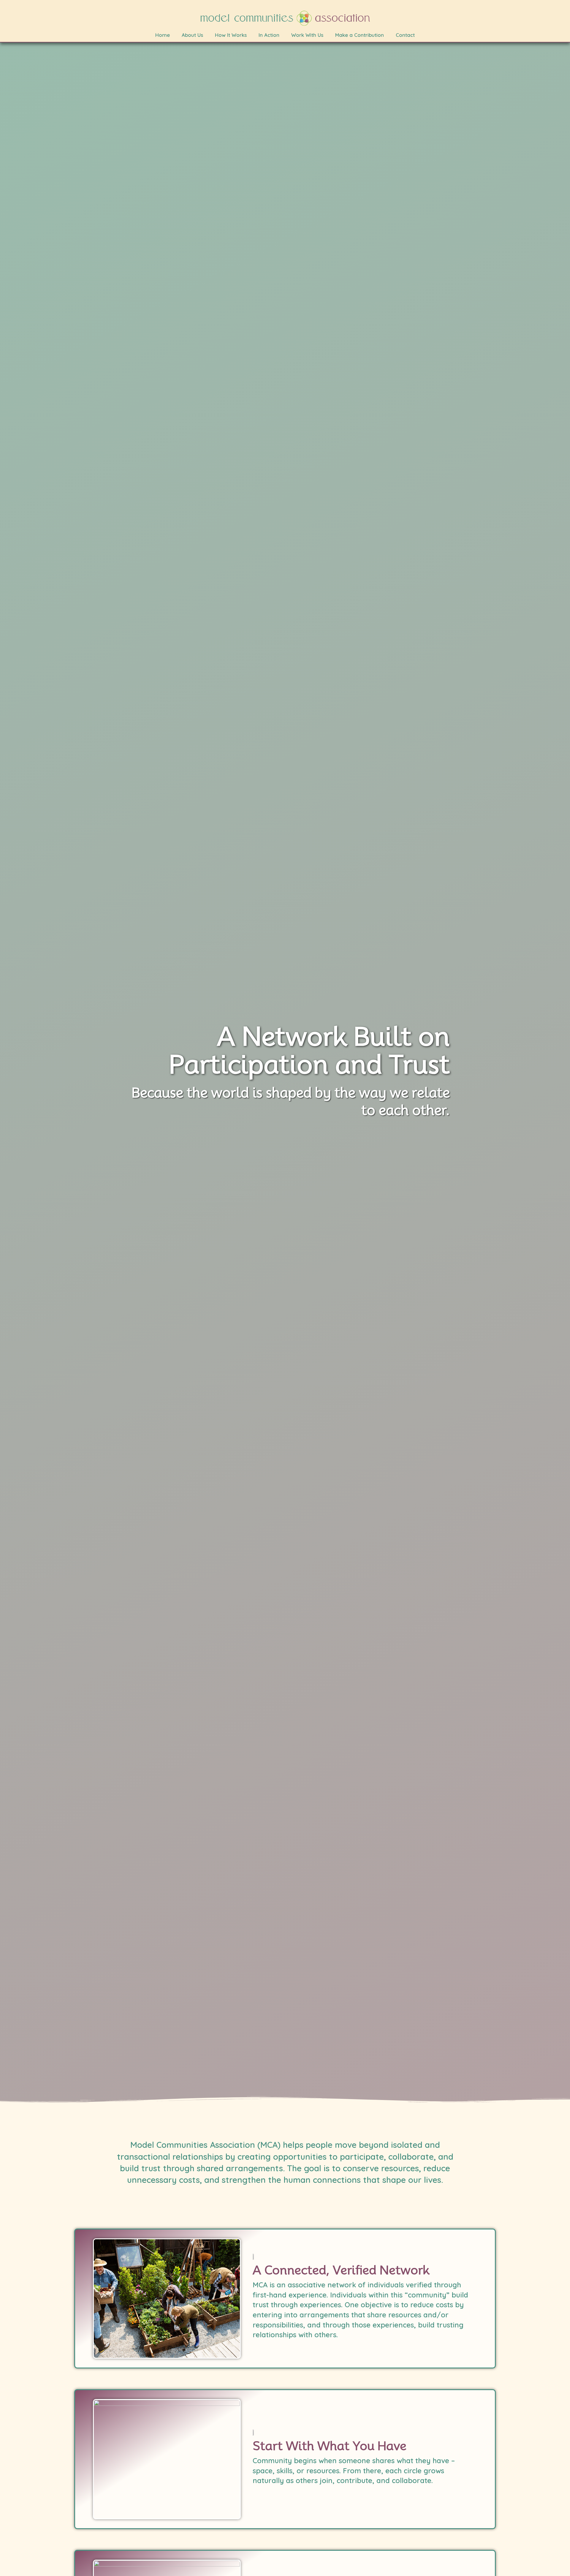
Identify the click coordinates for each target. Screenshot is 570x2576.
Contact (405, 35)
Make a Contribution (360, 35)
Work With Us (307, 35)
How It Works (231, 35)
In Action (269, 35)
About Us (192, 35)
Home (163, 35)
